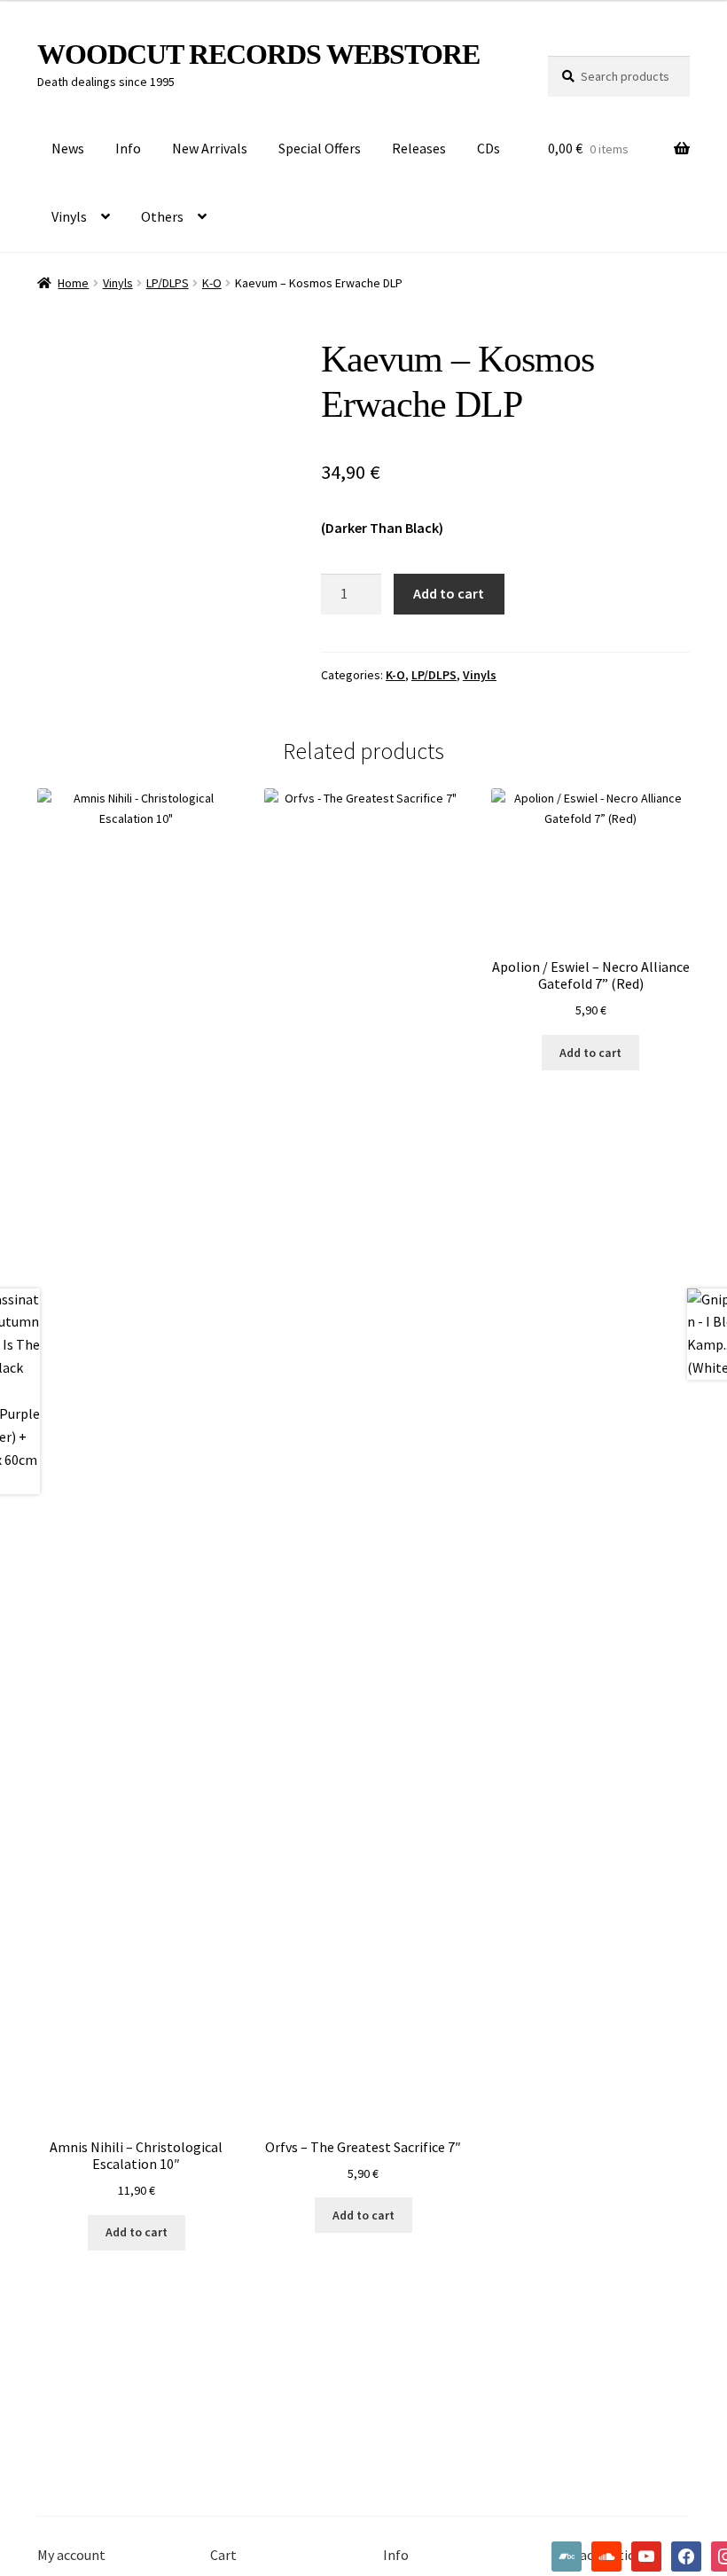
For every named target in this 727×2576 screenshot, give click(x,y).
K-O (212, 283)
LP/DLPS (168, 283)
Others (162, 216)
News (68, 148)
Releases (419, 148)
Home (73, 283)
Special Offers (320, 148)
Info (128, 148)
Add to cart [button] (137, 2232)
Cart (223, 2555)
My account (71, 2555)
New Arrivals (210, 148)
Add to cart (449, 593)
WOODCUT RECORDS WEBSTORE (258, 54)
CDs (489, 148)
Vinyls (69, 216)
